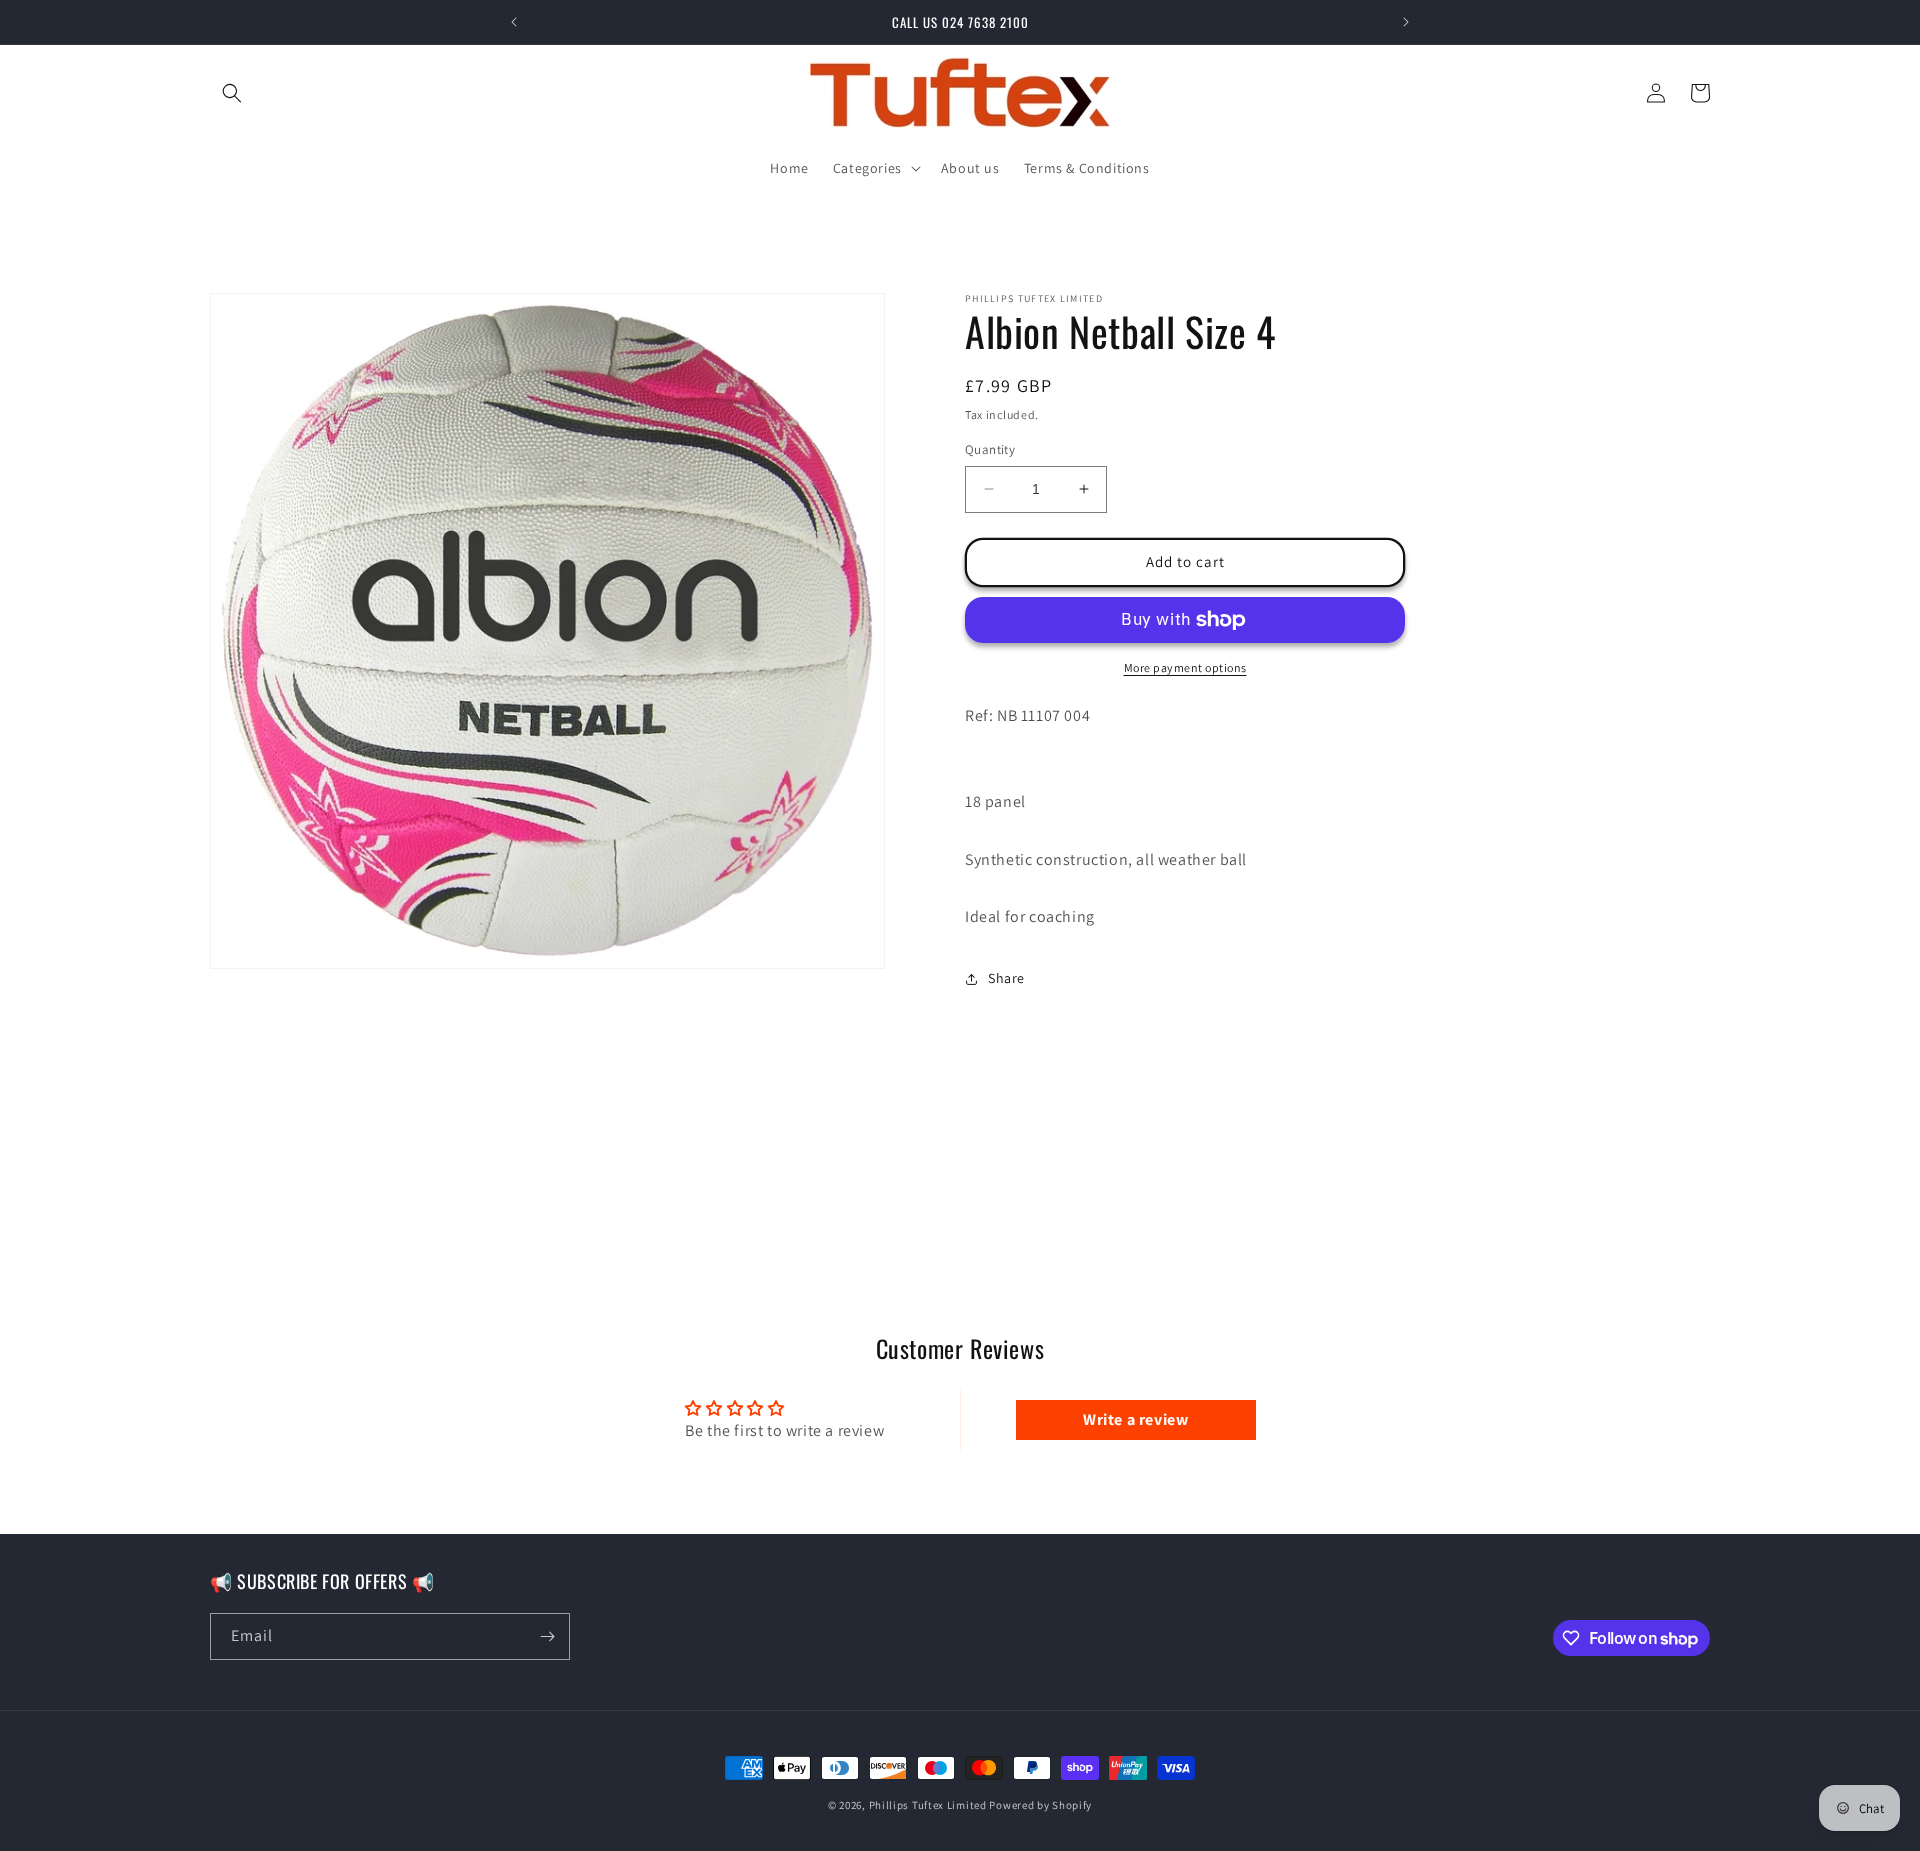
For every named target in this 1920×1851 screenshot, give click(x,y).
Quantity (990, 449)
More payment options (1185, 667)
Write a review (1135, 1419)
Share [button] (1006, 978)
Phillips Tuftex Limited (929, 1805)
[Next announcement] (1406, 22)
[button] (232, 93)
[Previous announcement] (514, 22)
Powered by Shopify (1040, 1805)
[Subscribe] (547, 1636)
